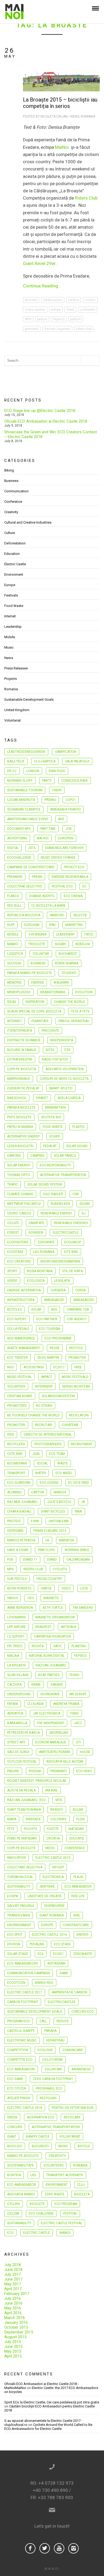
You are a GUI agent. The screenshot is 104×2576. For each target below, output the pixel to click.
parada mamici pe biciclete (30, 973)
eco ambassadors (23, 1963)
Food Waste (14, 606)
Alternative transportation (56, 2127)
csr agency (77, 1319)
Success (14, 963)
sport (12, 1271)
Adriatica (15, 1713)
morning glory (20, 781)
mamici (13, 944)
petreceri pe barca (23, 1733)
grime (36, 1685)
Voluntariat (13, 720)
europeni (66, 838)
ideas (12, 1002)
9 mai (35, 1521)
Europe (10, 585)
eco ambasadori (21, 2069)
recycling (48, 2098)
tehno (74, 1675)
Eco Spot (15, 1935)
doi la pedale (18, 1329)
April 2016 (13, 2313)
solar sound (77, 1146)
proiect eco (74, 867)
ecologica (36, 1281)
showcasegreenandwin (60, 1261)
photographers (48, 1444)
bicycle (84, 2146)
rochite (31, 1829)
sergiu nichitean (76, 1386)
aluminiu (14, 1492)
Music (9, 647)
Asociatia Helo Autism (65, 1761)
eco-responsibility (55, 1165)
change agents (41, 896)
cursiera (58, 1290)
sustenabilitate (21, 2165)
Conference (13, 502)
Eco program (66, 2204)
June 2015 (13, 2347)
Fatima (13, 1704)
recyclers (16, 1444)
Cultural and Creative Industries (28, 522)
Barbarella (17, 1723)
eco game (15, 2079)
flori (81, 1819)
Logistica (15, 954)
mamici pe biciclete (23, 2156)
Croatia (53, 1838)
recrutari (44, 1425)
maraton (67, 1540)
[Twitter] (45, 2548)
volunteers (53, 2165)
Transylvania (19, 1915)
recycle (76, 1348)
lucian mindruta (21, 800)
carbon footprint (23, 2002)
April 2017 (13, 2289)
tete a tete (80, 1011)
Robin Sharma (67, 963)
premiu (50, 800)
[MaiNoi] (14, 11)
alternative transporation (63, 1175)
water (41, 1473)
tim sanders (83, 1608)
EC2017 (59, 1367)
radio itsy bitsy (55, 1059)
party (47, 781)
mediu (50, 1848)
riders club (84, 329)
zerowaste (83, 1954)
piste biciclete (19, 1117)
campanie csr (78, 1310)
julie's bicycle (59, 1502)
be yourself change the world (33, 1415)
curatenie (70, 1425)
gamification (66, 752)
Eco (10, 2233)
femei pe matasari (22, 1838)
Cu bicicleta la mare (49, 906)
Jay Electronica (47, 1713)
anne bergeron (20, 1608)
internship (44, 1386)
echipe (55, 1136)
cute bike (15, 1454)
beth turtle (53, 1608)
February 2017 (17, 2294)
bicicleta (31, 300)
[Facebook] (30, 2548)
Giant (70, 310)
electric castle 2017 (25, 1992)
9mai (78, 1511)
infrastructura (21, 1300)
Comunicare (73, 2050)
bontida (14, 2175)
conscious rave (75, 781)
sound (85, 1204)
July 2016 (13, 2298)
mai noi (43, 838)
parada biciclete (21, 1108)
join (36, 1454)
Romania (88, 116)
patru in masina (20, 1127)
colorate (59, 1819)
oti (78, 1742)
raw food (57, 771)
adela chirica (69, 1098)
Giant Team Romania (24, 1810)
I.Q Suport (16, 1636)
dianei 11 (30, 1560)
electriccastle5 (62, 2002)
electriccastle (66, 1233)
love (84, 1588)
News (75, 116)
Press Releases (16, 668)
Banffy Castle (38, 2137)
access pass (34, 1367)
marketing (74, 925)
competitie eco (20, 2060)
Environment (14, 574)
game (64, 1973)
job (69, 829)
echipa (56, 310)
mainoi (65, 2233)
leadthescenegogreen (26, 752)
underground (19, 1694)
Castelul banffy (21, 2031)
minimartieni (55, 1108)
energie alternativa (24, 1290)
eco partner (47, 1319)
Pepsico (59, 319)
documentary (19, 829)
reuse (55, 1348)
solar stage (18, 1954)
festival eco (62, 886)
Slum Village (18, 1675)
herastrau (55, 2040)
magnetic (51, 1598)
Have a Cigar (18, 1550)
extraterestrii (20, 1059)
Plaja (78, 1877)
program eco (19, 2021)
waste (63, 1463)
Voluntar (41, 954)
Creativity (11, 512)
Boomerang (17, 1463)
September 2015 (19, 2332)
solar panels (65, 1156)
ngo (11, 1367)
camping (37, 1156)
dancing (14, 1156)
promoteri (16, 1425)
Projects (11, 679)
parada (50, 2031)
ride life (78, 1896)
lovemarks (17, 1617)
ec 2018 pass (79, 1483)
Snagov (60, 1492)
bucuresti (40, 2146)
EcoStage (15, 1252)
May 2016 (13, 2308)
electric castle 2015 (53, 1858)
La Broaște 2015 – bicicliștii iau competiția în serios (60, 103)
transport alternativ (65, 2175)
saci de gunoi (18, 1752)
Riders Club (86, 198)
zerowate (46, 1242)
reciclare (72, 2117)
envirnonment (19, 1925)
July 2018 (13, 2265)
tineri (57, 790)
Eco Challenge (41, 2213)
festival (70, 2213)
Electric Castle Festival (61, 2223)
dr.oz (12, 771)
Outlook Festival (22, 1761)
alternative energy (23, 1136)
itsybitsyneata (20, 1031)
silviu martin (48, 1358)
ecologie (45, 2050)
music (63, 2146)
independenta (62, 1040)
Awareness (81, 2069)
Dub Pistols (17, 1579)
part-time (48, 829)
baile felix (16, 761)
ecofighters (18, 1242)
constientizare (76, 1925)
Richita (38, 1646)
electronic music (22, 2040)
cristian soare (20, 1396)
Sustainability (19, 2223)
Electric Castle (15, 564)
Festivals (11, 595)
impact (47, 1377)
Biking (9, 470)
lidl (33, 2175)
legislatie (62, 1281)
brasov (57, 1810)
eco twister (17, 1358)
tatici (89, 934)
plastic (78, 1127)
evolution (84, 992)
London (33, 771)
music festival (19, 1377)
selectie (80, 915)
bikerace (33, 1819)
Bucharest (68, 954)
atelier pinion (19, 2098)
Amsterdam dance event (28, 819)
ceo (31, 1598)
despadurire (54, 1906)
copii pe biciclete (21, 1848)
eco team (57, 1454)
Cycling (14, 2204)
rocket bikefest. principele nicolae (37, 1781)
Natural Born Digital (47, 1656)
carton (38, 1492)
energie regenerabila (70, 877)
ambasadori (84, 1300)
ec (84, 886)
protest (14, 1521)
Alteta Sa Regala (21, 1790)
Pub (10, 1560)
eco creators (19, 1261)
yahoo (13, 1598)
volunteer (16, 1386)
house (85, 1752)
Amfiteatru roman (55, 1752)
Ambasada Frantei (65, 809)
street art (16, 1742)
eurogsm (32, 925)
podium (76, 319)
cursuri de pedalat (23, 1088)
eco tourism (49, 1329)
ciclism (90, 300)
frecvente (50, 1031)
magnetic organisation (55, 1617)
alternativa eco (41, 2117)
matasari (76, 1829)
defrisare (15, 1531)
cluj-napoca (45, 761)
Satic (58, 1646)
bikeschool (17, 1098)
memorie (14, 983)
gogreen (36, 1233)
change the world (69, 1002)
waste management (24, 1348)
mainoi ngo (44, 1983)
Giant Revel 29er (39, 263)
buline (78, 1810)
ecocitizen (16, 1983)
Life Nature (17, 1627)
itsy (67, 1050)
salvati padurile (21, 1906)
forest (13, 1233)
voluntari (53, 2069)
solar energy (19, 1165)
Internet (10, 616)
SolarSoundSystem (58, 1396)
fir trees (15, 1646)
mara (12, 1819)
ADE (61, 819)
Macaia (13, 1656)
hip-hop (58, 1867)
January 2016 (16, 2322)
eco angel (64, 1473)
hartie (46, 1588)
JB (83, 1502)
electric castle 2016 (49, 1935)
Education (12, 554)
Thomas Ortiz (19, 1175)
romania (80, 2165)
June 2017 (13, 2279)
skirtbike (47, 1887)
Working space (77, 1550)
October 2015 (16, 2327)
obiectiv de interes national (48, 1435)
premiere (15, 877)
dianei (52, 1560)
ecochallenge (19, 858)
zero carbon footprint (53, 2079)
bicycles (14, 1310)
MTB (59, 1800)
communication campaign (29, 1973)
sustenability (19, 1887)
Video (66, 1588)
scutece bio (51, 1117)
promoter (77, 1358)
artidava (68, 1627)
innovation (17, 1858)
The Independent (51, 1723)
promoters (17, 1406)
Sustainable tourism (25, 790)
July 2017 (13, 2274)
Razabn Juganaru (22, 1502)
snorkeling (59, 1733)
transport (16, 1473)
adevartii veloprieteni (65, 1069)
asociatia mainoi (21, 2194)
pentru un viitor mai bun (73, 2108)
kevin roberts (19, 1588)
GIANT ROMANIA (52, 1915)
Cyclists (60, 1569)
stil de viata (72, 1271)
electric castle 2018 (25, 2108)
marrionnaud (19, 1079)
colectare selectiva (25, 1867)
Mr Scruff (78, 1694)
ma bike (51, 1790)
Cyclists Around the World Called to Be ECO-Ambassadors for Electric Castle (48, 2427)
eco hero (84, 1771)
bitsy (50, 1050)
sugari (60, 944)
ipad (52, 925)
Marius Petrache (21, 1540)
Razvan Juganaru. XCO (27, 1800)
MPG (28, 319)
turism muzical (20, 1877)
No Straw (44, 1406)
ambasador (54, 1300)
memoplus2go (19, 992)
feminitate (40, 1021)
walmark (61, 983)
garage (57, 1685)
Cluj (81, 2185)
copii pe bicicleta (22, 1069)
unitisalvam (59, 1521)
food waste (53, 1127)
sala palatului (77, 761)
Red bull (14, 906)
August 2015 (15, 2337)
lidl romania (44, 1252)
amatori (57, 915)
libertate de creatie (45, 1896)
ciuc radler (53, 1194)
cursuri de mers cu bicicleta (64, 1079)
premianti (32, 329)
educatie (77, 1838)
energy (83, 1935)
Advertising (17, 838)
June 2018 (13, 2270)
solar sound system (45, 1184)
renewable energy (56, 1213)
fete (11, 1829)
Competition (18, 2050)
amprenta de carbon (69, 1992)
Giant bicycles (53, 1511)
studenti (69, 973)
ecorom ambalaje (51, 1742)
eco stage (62, 1944)
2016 (32, 848)
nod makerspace (21, 1338)
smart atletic (61, 1088)
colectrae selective (25, 886)
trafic (13, 1184)
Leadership (13, 627)
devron (14, 1944)
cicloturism (52, 2060)
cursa (80, 1290)
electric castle (37, 2233)
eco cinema (73, 896)
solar (36, 1310)
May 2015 (13, 2351)
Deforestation (15, 543)
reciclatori (79, 1415)
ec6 (41, 1954)
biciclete (37, 2204)
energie (38, 983)
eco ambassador (22, 2185)
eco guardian (19, 1483)
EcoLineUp (73, 1242)
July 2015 (13, 2342)
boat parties (49, 1675)
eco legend (49, 1483)
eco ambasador (78, 1887)
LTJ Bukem (35, 1704)
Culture (10, 533)
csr (76, 1194)
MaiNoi (62, 147)
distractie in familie (24, 1040)
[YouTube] (59, 2548)
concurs (15, 2127)
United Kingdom (17, 710)
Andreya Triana (66, 1704)
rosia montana (40, 1271)
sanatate (37, 1223)
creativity (57, 2156)
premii (37, 877)
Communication (16, 491)
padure (42, 319)
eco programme (58, 1338)
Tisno (74, 1713)
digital (13, 848)
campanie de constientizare (31, 867)
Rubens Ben (60, 1204)
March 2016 (15, 2318)
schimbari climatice (24, 809)
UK (47, 1540)
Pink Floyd (46, 1550)
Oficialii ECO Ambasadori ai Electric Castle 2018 (46, 421)
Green (12, 2117)
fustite (53, 1829)
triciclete (37, 944)
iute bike (71, 1252)
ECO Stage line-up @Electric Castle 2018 (40, 411)
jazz (78, 1723)
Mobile (10, 637)
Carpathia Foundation (52, 1636)
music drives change (58, 858)
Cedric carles (19, 1213)
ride (11, 1435)
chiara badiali (19, 1511)
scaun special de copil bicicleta (34, 1011)
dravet (42, 1098)
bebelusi (83, 944)
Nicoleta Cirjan (54, 116)
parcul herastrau (74, 1021)
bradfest (43, 1627)
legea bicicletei (20, 1146)
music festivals (75, 1377)
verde (12, 1281)
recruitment (82, 1444)
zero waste (55, 2194)
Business (11, 481)
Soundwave (50, 1694)
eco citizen (17, 2088)
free (78, 1367)
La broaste (87, 310)
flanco (13, 896)
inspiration (35, 1002)
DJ (84, 1213)
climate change (20, 1194)
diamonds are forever (64, 848)
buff (11, 925)
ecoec (58, 1954)
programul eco (49, 2088)
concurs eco (83, 2012)
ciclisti (13, 1223)
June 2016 (13, 2303)
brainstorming (53, 992)
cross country (35, 310)
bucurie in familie (22, 1050)
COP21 (71, 800)
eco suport (17, 1319)
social (42, 1463)
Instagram (56, 1963)
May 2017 (13, 2284)
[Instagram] (73, 2548)
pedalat (50, 1146)
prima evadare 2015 (50, 1531)
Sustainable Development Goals (29, 699)
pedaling (37, 1944)
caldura (74, 300)
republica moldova (24, 915)
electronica (53, 1877)
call (43, 2021)
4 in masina (37, 934)
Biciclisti (15, 2146)
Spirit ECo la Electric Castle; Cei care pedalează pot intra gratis (52, 2402)
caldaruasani (53, 300)
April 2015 (13, 2356)
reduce (63, 2021)
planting (79, 1646)
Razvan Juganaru (57, 329)
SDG (54, 1310)
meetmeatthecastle (24, 1204)
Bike (77, 1915)
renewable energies (71, 1223)
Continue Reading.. (42, 286)
